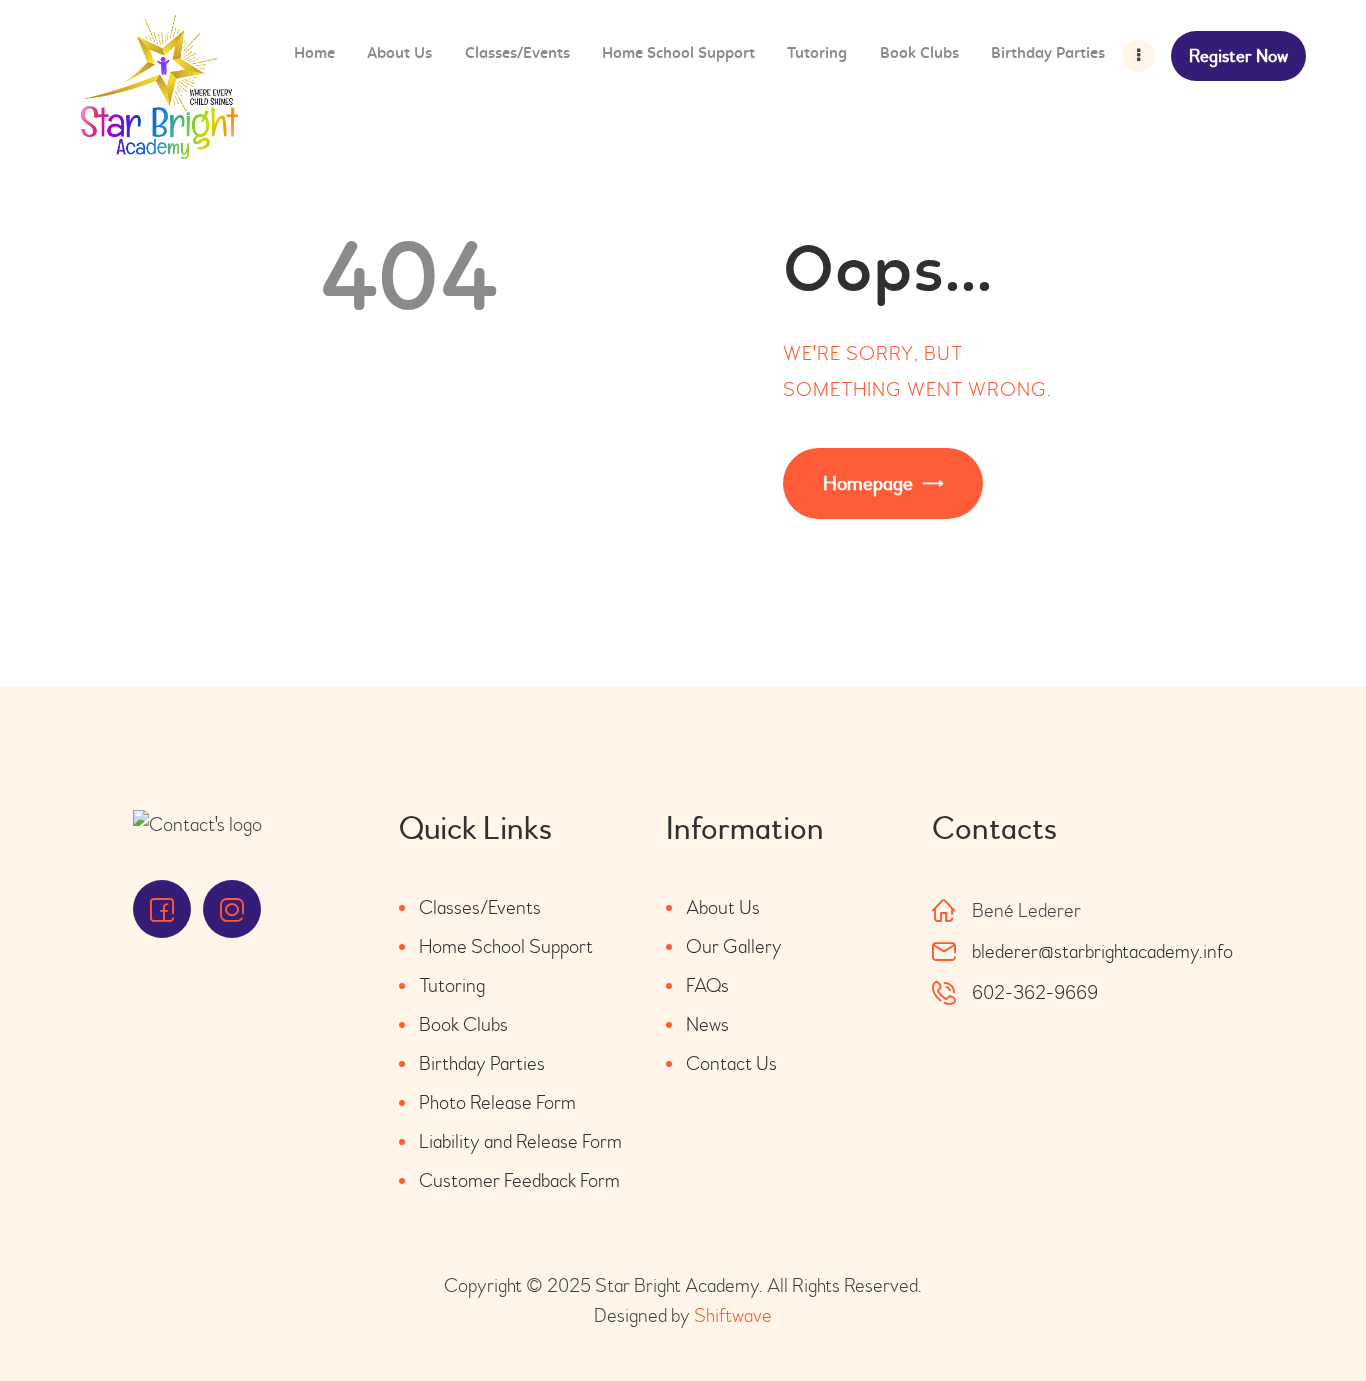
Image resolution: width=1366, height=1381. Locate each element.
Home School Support (506, 946)
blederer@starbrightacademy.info (1102, 951)
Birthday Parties (482, 1063)
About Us (723, 907)
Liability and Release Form (520, 1141)
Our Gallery (734, 946)
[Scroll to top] (1296, 1311)
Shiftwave (733, 1315)
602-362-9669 (1035, 992)
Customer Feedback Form (519, 1180)
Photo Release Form (497, 1102)
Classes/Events (480, 907)
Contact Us (731, 1063)
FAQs (707, 985)
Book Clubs (463, 1024)
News (707, 1024)
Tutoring (452, 985)
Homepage (868, 483)
